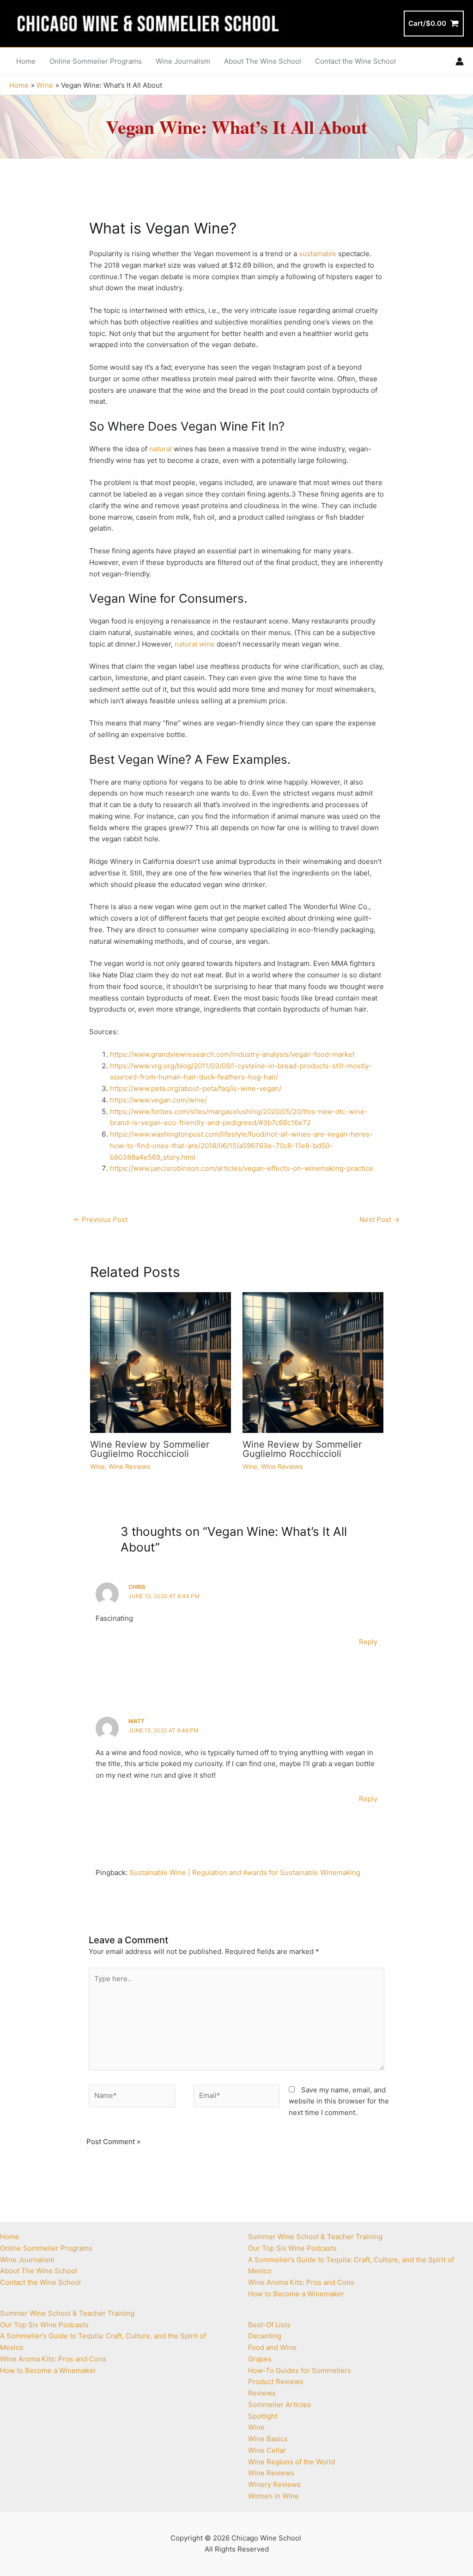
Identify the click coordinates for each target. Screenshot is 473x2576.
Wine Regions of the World (291, 2462)
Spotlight (263, 2416)
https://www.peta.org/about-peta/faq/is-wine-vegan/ (196, 1088)
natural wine (195, 644)
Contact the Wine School (40, 2282)
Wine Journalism (27, 2260)
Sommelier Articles (279, 2405)
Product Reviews (276, 2381)
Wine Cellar (267, 2450)
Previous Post (100, 1219)
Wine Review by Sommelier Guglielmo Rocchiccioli (150, 1449)
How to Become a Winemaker (48, 2370)
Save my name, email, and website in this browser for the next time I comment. (339, 2101)
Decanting (265, 2336)
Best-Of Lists (269, 2325)
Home (10, 2237)
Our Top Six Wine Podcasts (44, 2325)
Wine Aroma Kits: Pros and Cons (53, 2359)
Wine (97, 1466)
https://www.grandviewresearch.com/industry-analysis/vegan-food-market (232, 1054)
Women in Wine (273, 2496)
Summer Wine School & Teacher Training (67, 2313)
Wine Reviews (129, 1466)
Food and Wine (272, 2347)
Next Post (379, 1219)
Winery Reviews (274, 2484)
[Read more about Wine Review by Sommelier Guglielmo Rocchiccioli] (161, 1362)
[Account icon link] (460, 61)
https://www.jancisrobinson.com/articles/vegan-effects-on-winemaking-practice (242, 1168)
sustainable (318, 254)
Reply (368, 1642)
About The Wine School (39, 2271)
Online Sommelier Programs (46, 2248)
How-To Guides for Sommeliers (300, 2370)
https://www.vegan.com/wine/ (158, 1100)
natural (161, 449)
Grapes (260, 2359)
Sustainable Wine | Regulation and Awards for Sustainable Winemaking (245, 1872)
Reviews (262, 2393)
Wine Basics (268, 2439)
